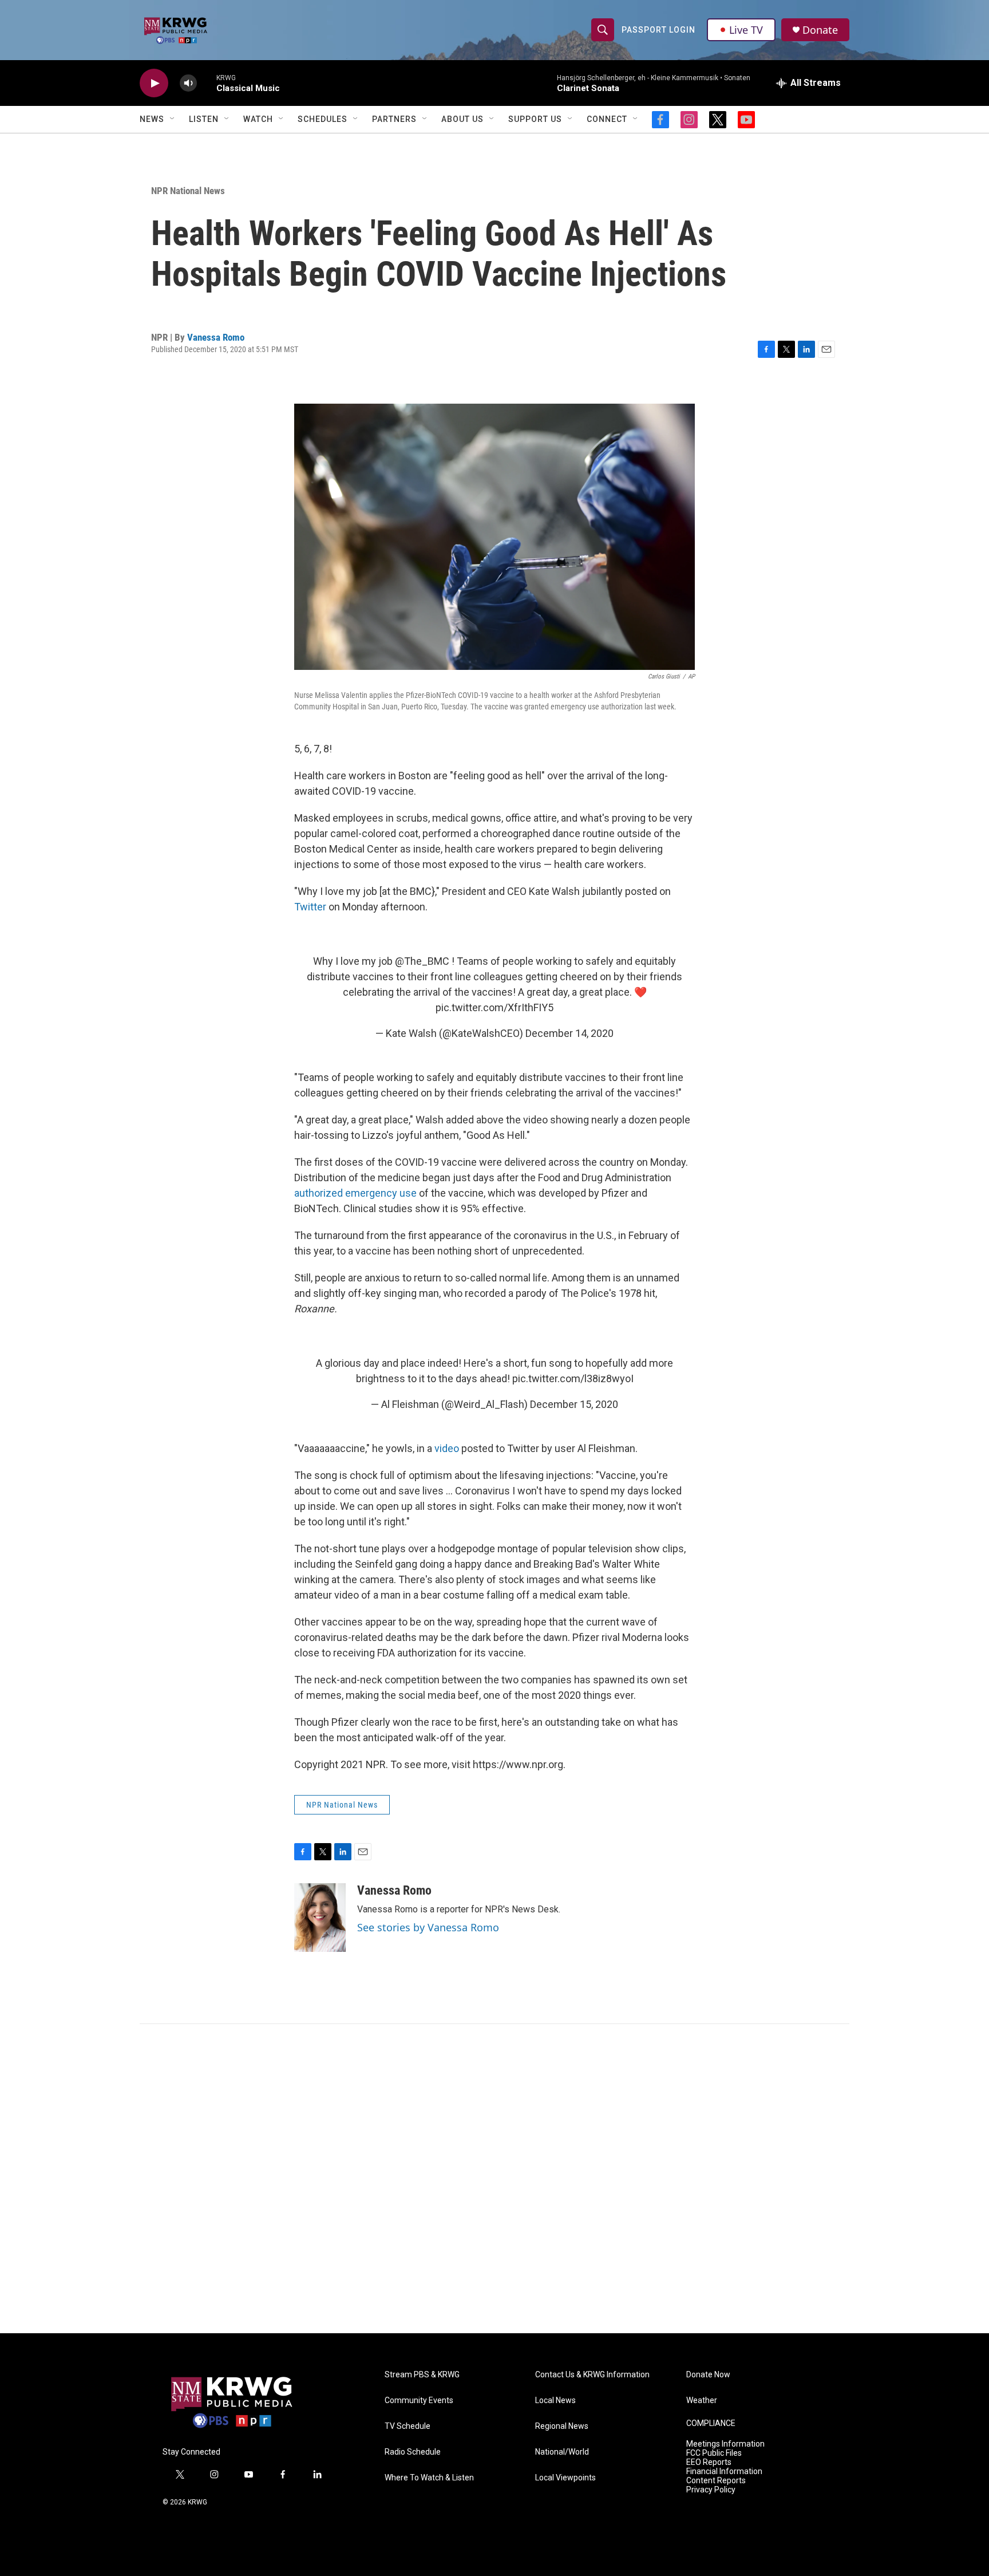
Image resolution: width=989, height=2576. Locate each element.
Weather (702, 2401)
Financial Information (724, 2472)
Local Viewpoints (565, 2478)
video (448, 1448)
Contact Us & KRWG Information (592, 2375)
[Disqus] (494, 2179)
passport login (658, 30)
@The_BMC (422, 961)
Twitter (310, 907)
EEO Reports (709, 2462)
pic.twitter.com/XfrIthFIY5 (494, 1007)
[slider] (207, 83)
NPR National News (188, 191)
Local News (555, 2401)
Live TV (746, 30)
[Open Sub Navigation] (173, 119)
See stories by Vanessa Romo (428, 1927)
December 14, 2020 (569, 1033)
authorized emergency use (355, 1193)
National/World (562, 2452)
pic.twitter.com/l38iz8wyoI (573, 1378)
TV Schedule (408, 2426)
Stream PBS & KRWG (422, 2375)
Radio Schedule (413, 2452)
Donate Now (708, 2375)
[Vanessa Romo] (320, 1918)
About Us (462, 119)
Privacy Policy (711, 2490)
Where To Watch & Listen (429, 2478)
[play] (154, 83)
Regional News (562, 2426)
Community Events (419, 2401)
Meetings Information (725, 2444)
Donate (820, 30)
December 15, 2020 (574, 1404)
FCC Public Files (714, 2453)
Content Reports (716, 2481)
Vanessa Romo (216, 337)
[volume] (188, 83)
